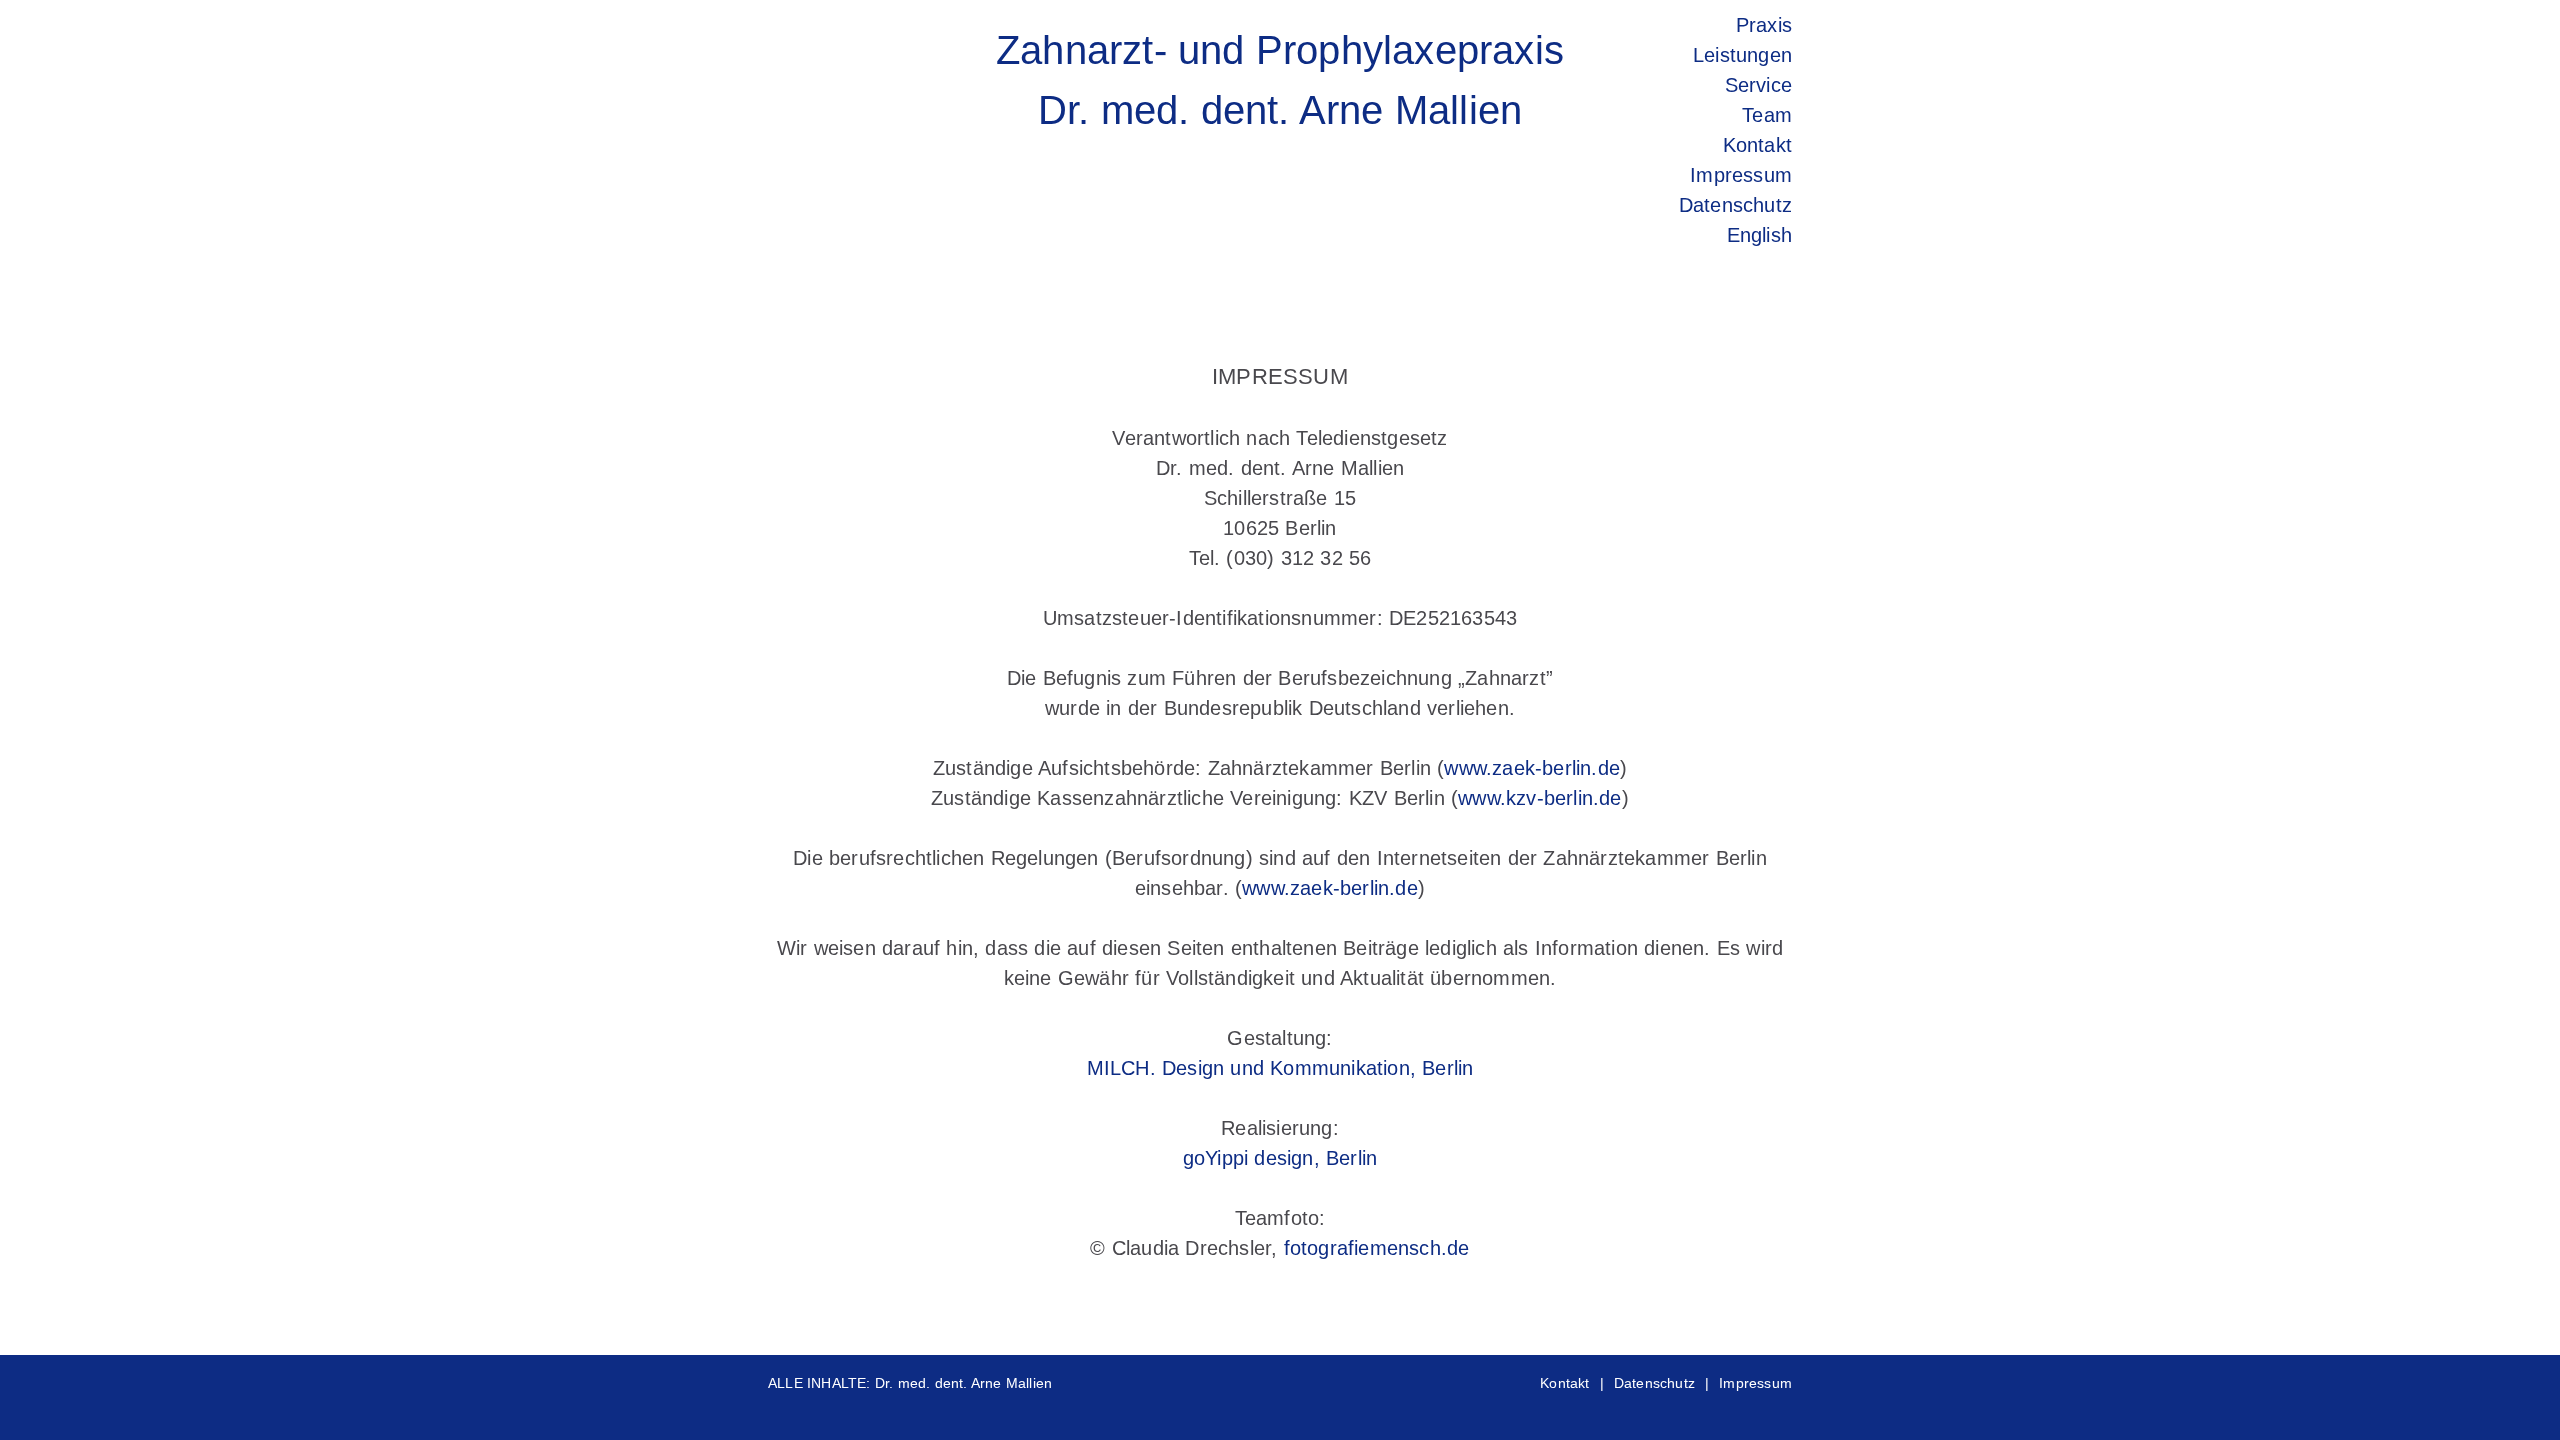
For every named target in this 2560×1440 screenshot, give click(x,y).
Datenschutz (1654, 1383)
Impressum (1755, 1383)
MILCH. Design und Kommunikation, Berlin (1280, 1068)
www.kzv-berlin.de (1539, 798)
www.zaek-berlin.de (1532, 768)
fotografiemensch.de (1377, 1248)
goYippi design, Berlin (1280, 1158)
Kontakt (1564, 1383)
